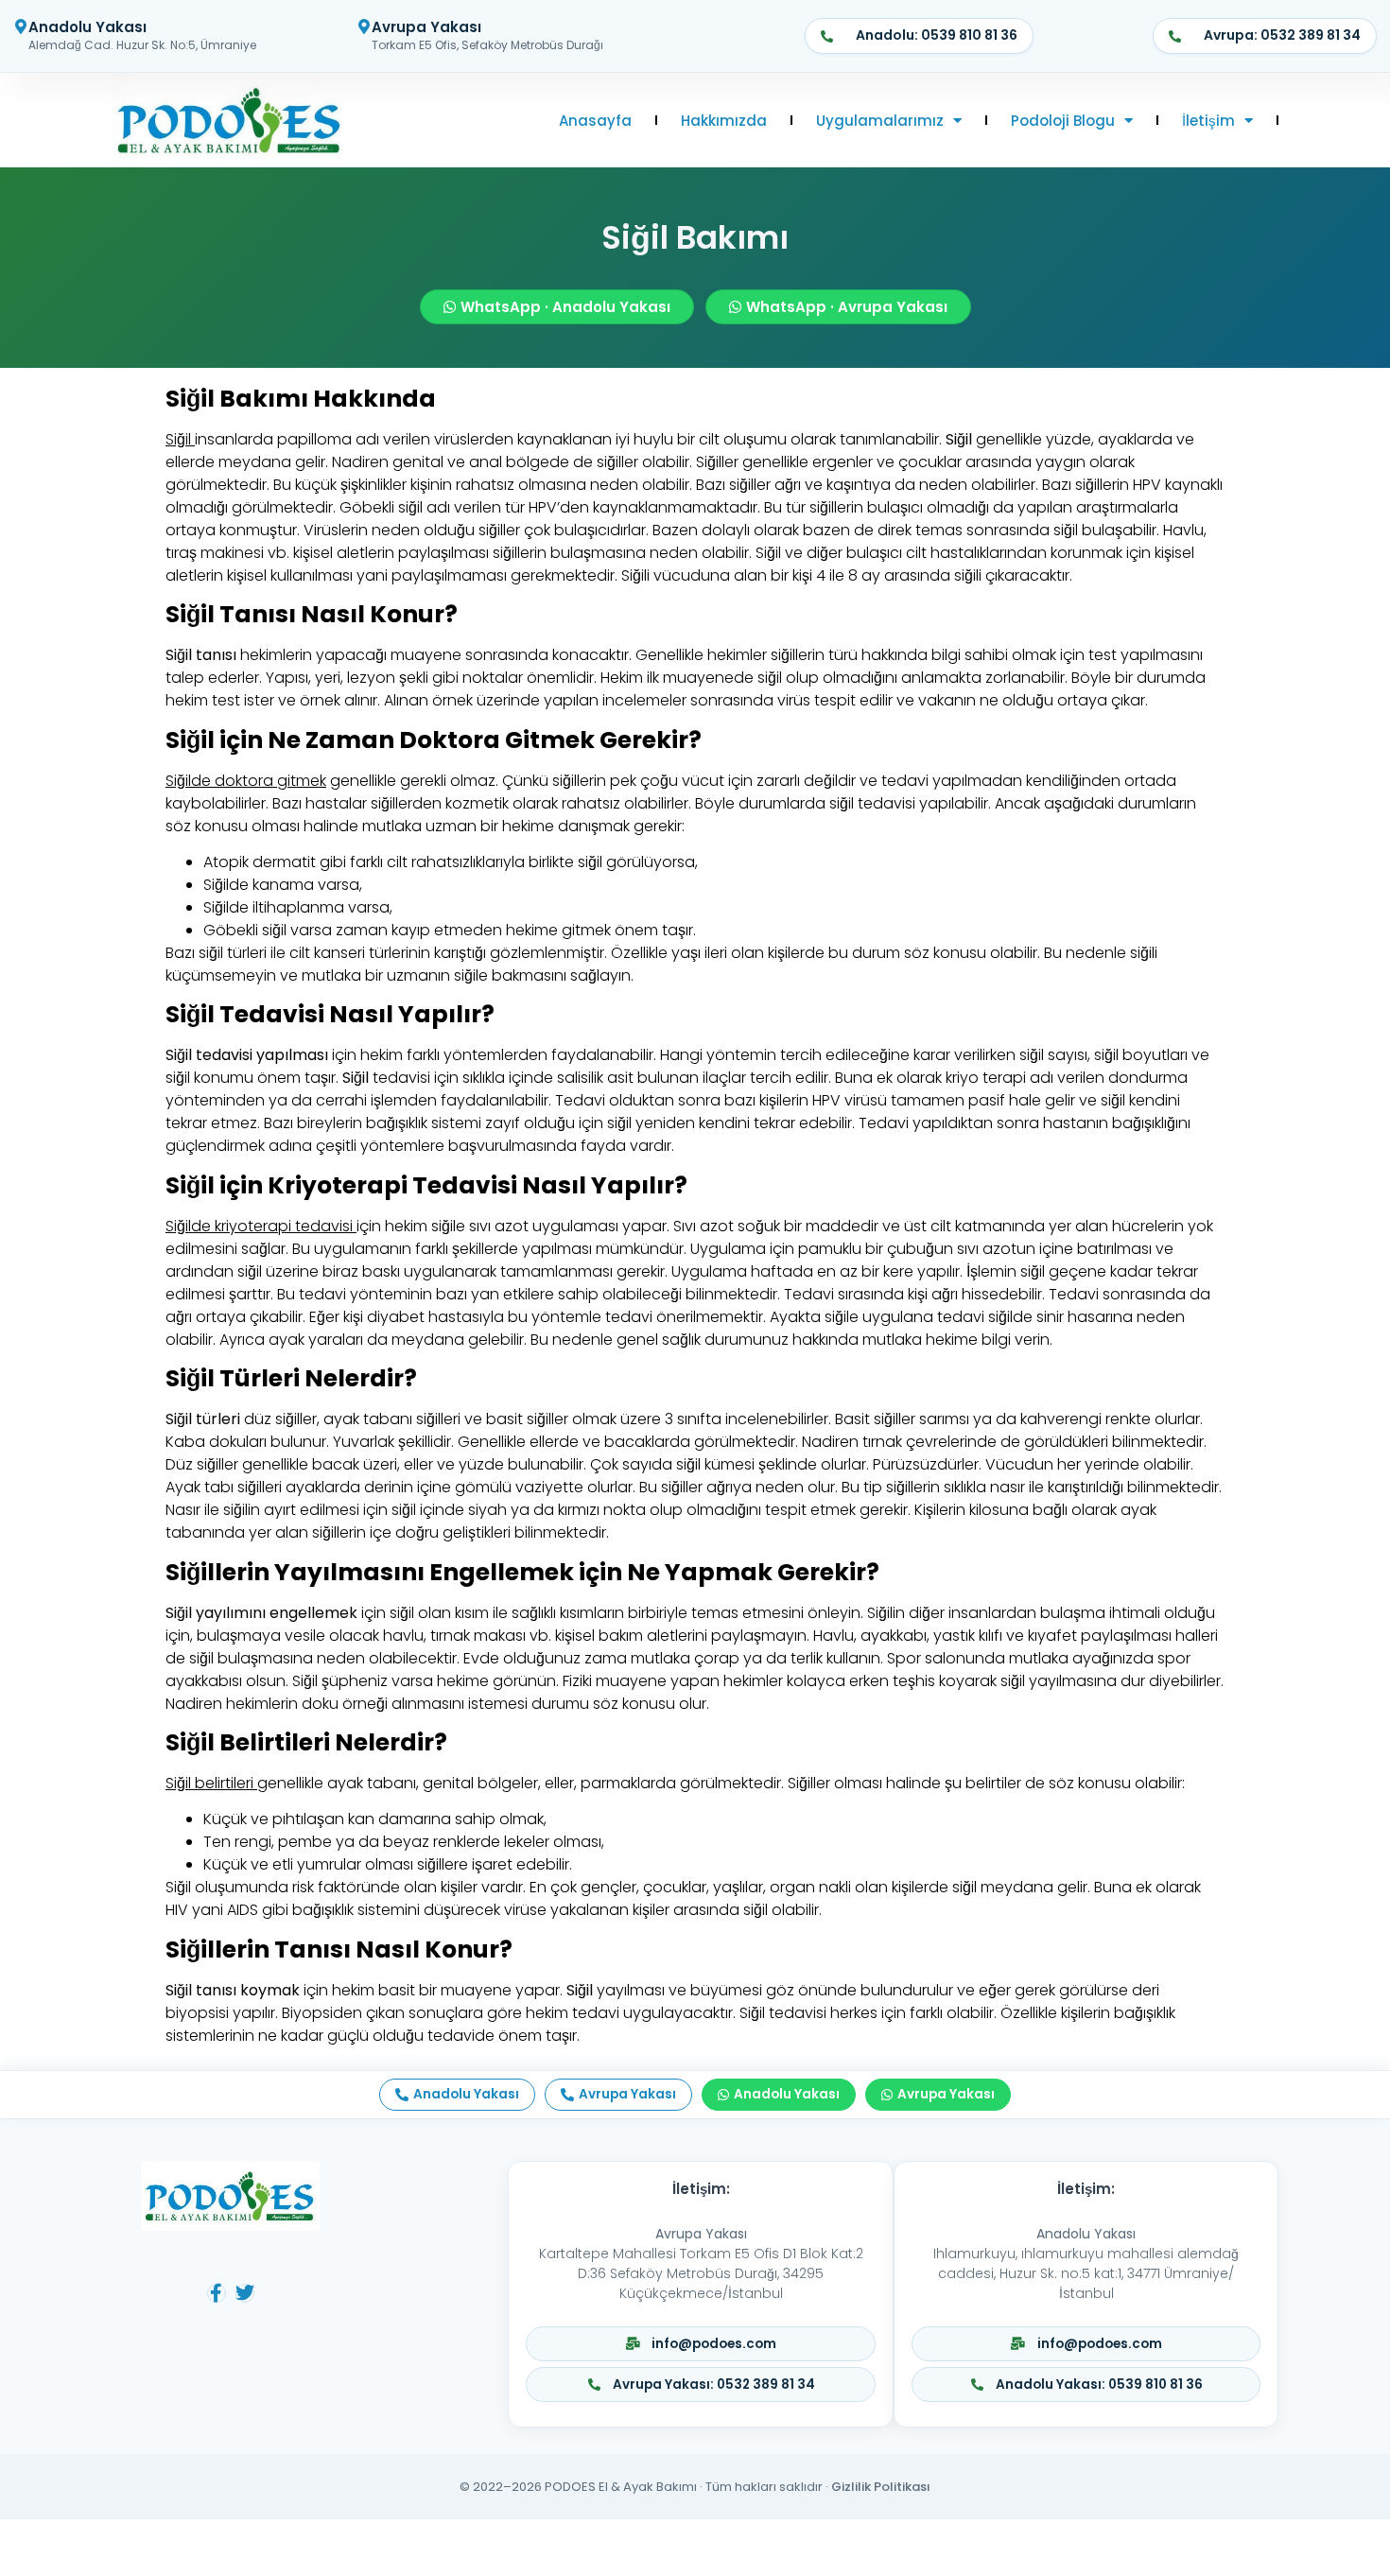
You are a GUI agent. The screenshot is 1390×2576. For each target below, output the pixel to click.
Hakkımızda (724, 121)
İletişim (1208, 121)
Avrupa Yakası (426, 27)
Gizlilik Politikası (881, 2487)
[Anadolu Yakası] (21, 26)
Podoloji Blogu (1063, 121)
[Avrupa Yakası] (364, 26)
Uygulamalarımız (880, 121)
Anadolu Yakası (87, 27)
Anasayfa (595, 121)
